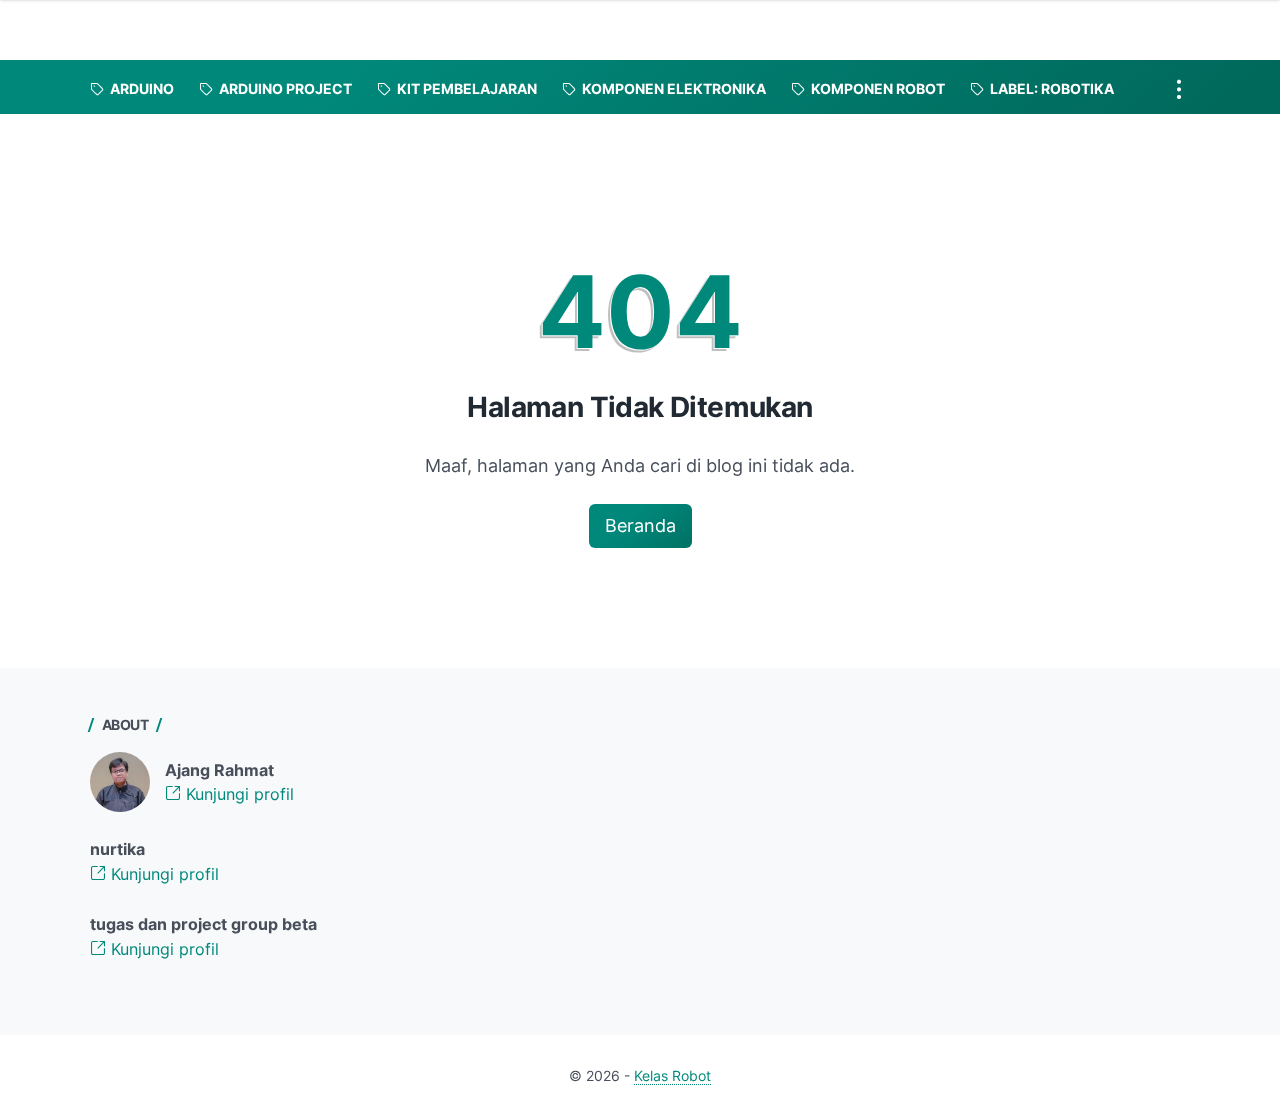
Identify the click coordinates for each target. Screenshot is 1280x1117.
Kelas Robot (672, 1075)
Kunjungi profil (237, 794)
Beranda (640, 525)
